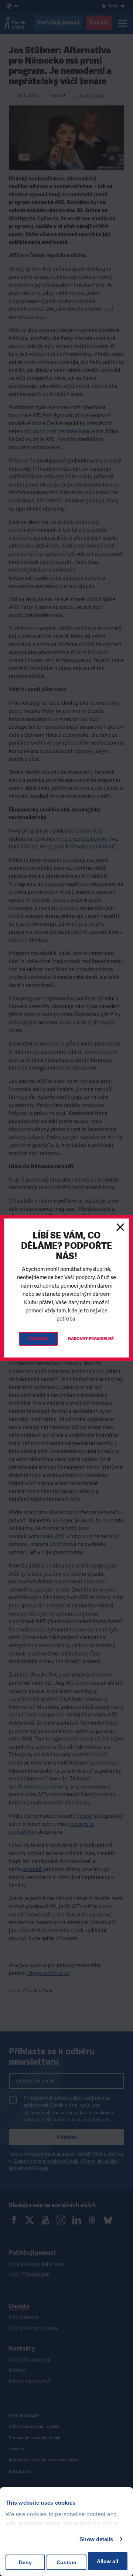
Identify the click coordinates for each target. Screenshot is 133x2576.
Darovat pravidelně (91, 1339)
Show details (96, 2539)
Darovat (38, 1339)
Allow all (108, 2561)
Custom (66, 2562)
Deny (25, 2562)
